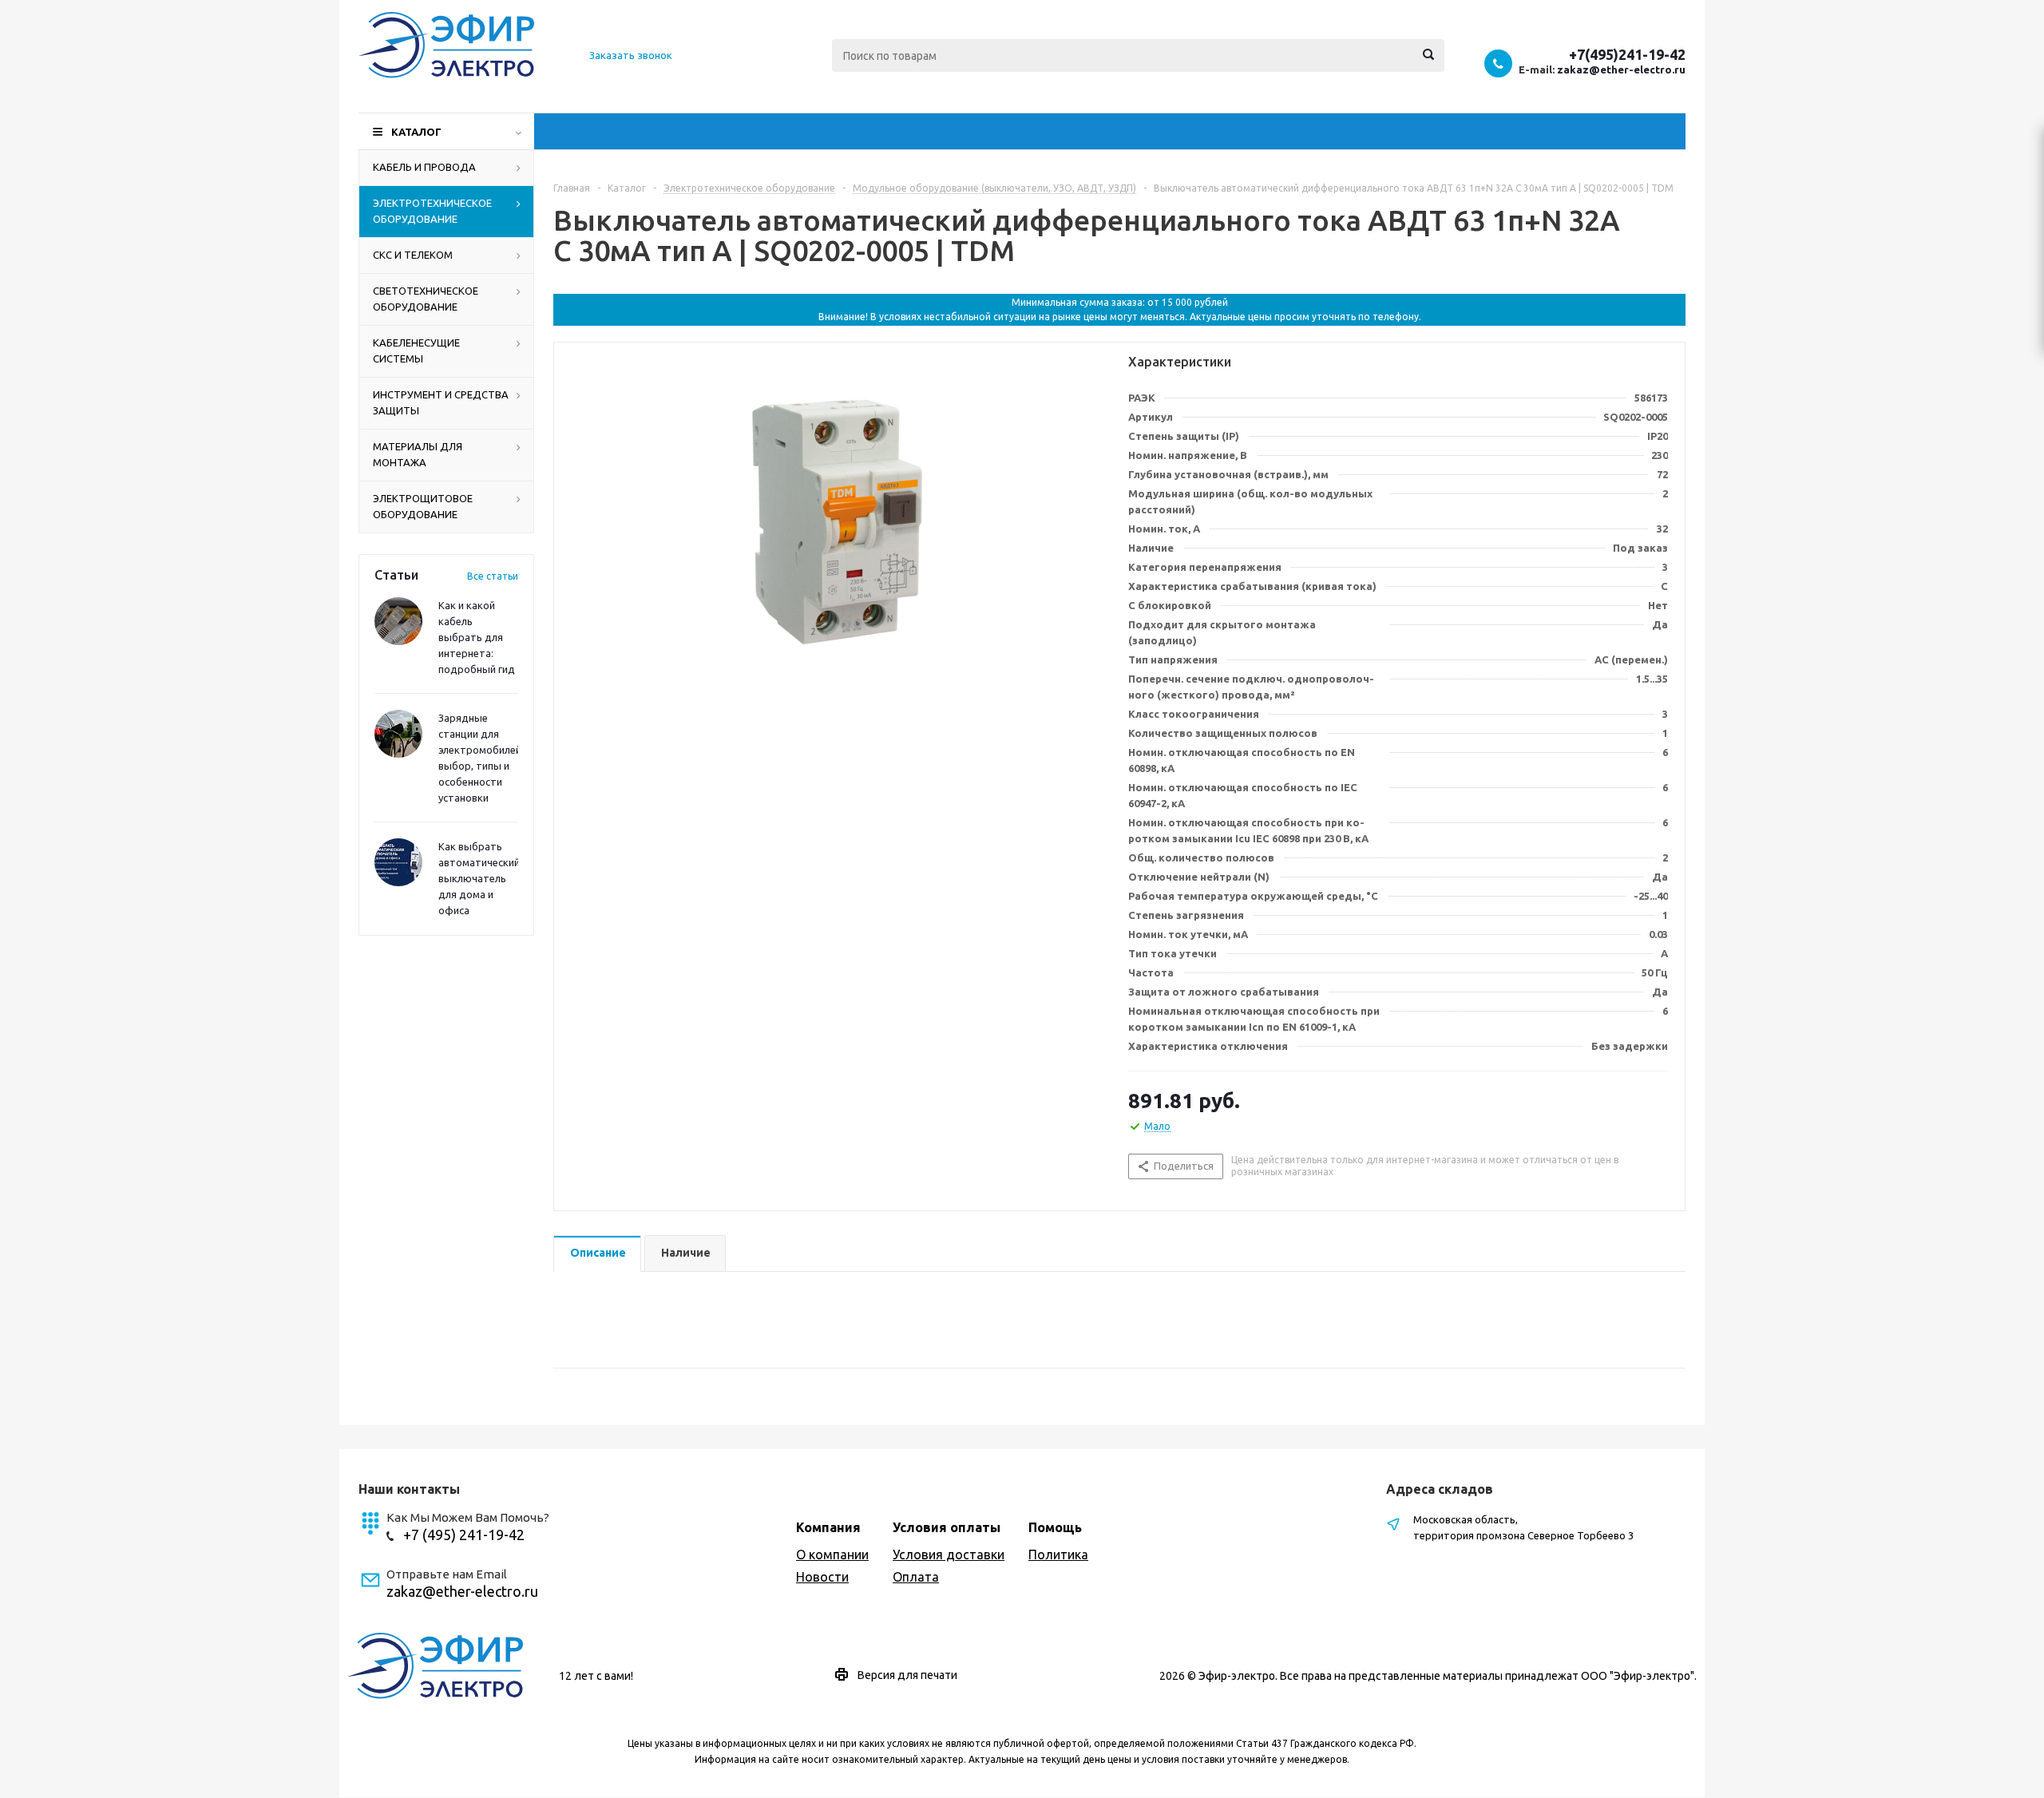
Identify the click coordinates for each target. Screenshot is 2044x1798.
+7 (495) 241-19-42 (464, 1535)
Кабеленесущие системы (416, 350)
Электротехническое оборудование (432, 211)
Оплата (916, 1577)
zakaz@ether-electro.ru (1621, 69)
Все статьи (493, 576)
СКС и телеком (413, 255)
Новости (822, 1577)
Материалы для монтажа (418, 454)
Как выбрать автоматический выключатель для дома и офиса (479, 878)
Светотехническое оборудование (426, 299)
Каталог (416, 132)
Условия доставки (949, 1554)
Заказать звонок (631, 55)
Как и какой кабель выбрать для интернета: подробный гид (477, 637)
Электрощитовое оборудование (423, 506)
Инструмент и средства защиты (441, 402)
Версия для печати (907, 1675)
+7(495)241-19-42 (1627, 54)
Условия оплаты (947, 1527)
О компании (832, 1554)
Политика (1058, 1554)
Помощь (1055, 1527)
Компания (828, 1527)
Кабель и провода (424, 167)
